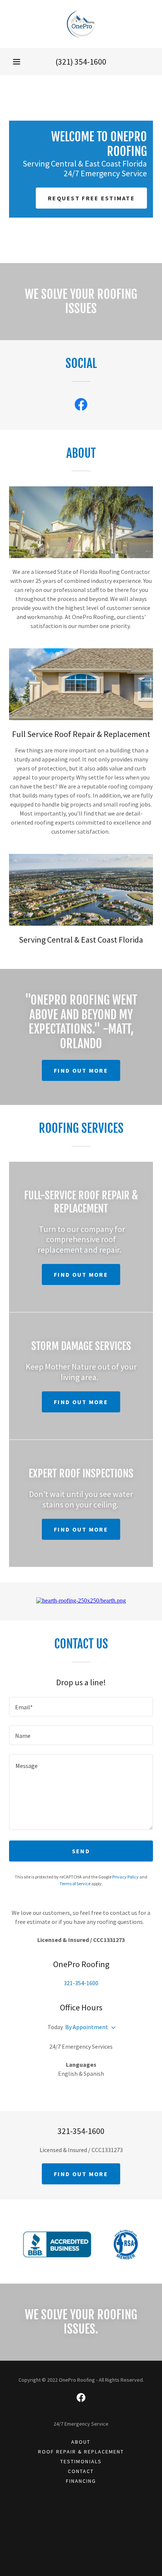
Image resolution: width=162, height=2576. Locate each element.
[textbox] (81, 1707)
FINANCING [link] (81, 2481)
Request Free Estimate (91, 198)
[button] (17, 62)
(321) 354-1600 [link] (81, 62)
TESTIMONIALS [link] (81, 2461)
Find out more (81, 1070)
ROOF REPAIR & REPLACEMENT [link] (81, 2452)
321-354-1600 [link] (81, 1983)
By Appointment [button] (87, 2027)
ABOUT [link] (81, 2442)
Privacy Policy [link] (125, 1877)
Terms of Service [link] (75, 1884)
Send (81, 1851)
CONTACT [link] (81, 2471)
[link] (81, 24)
